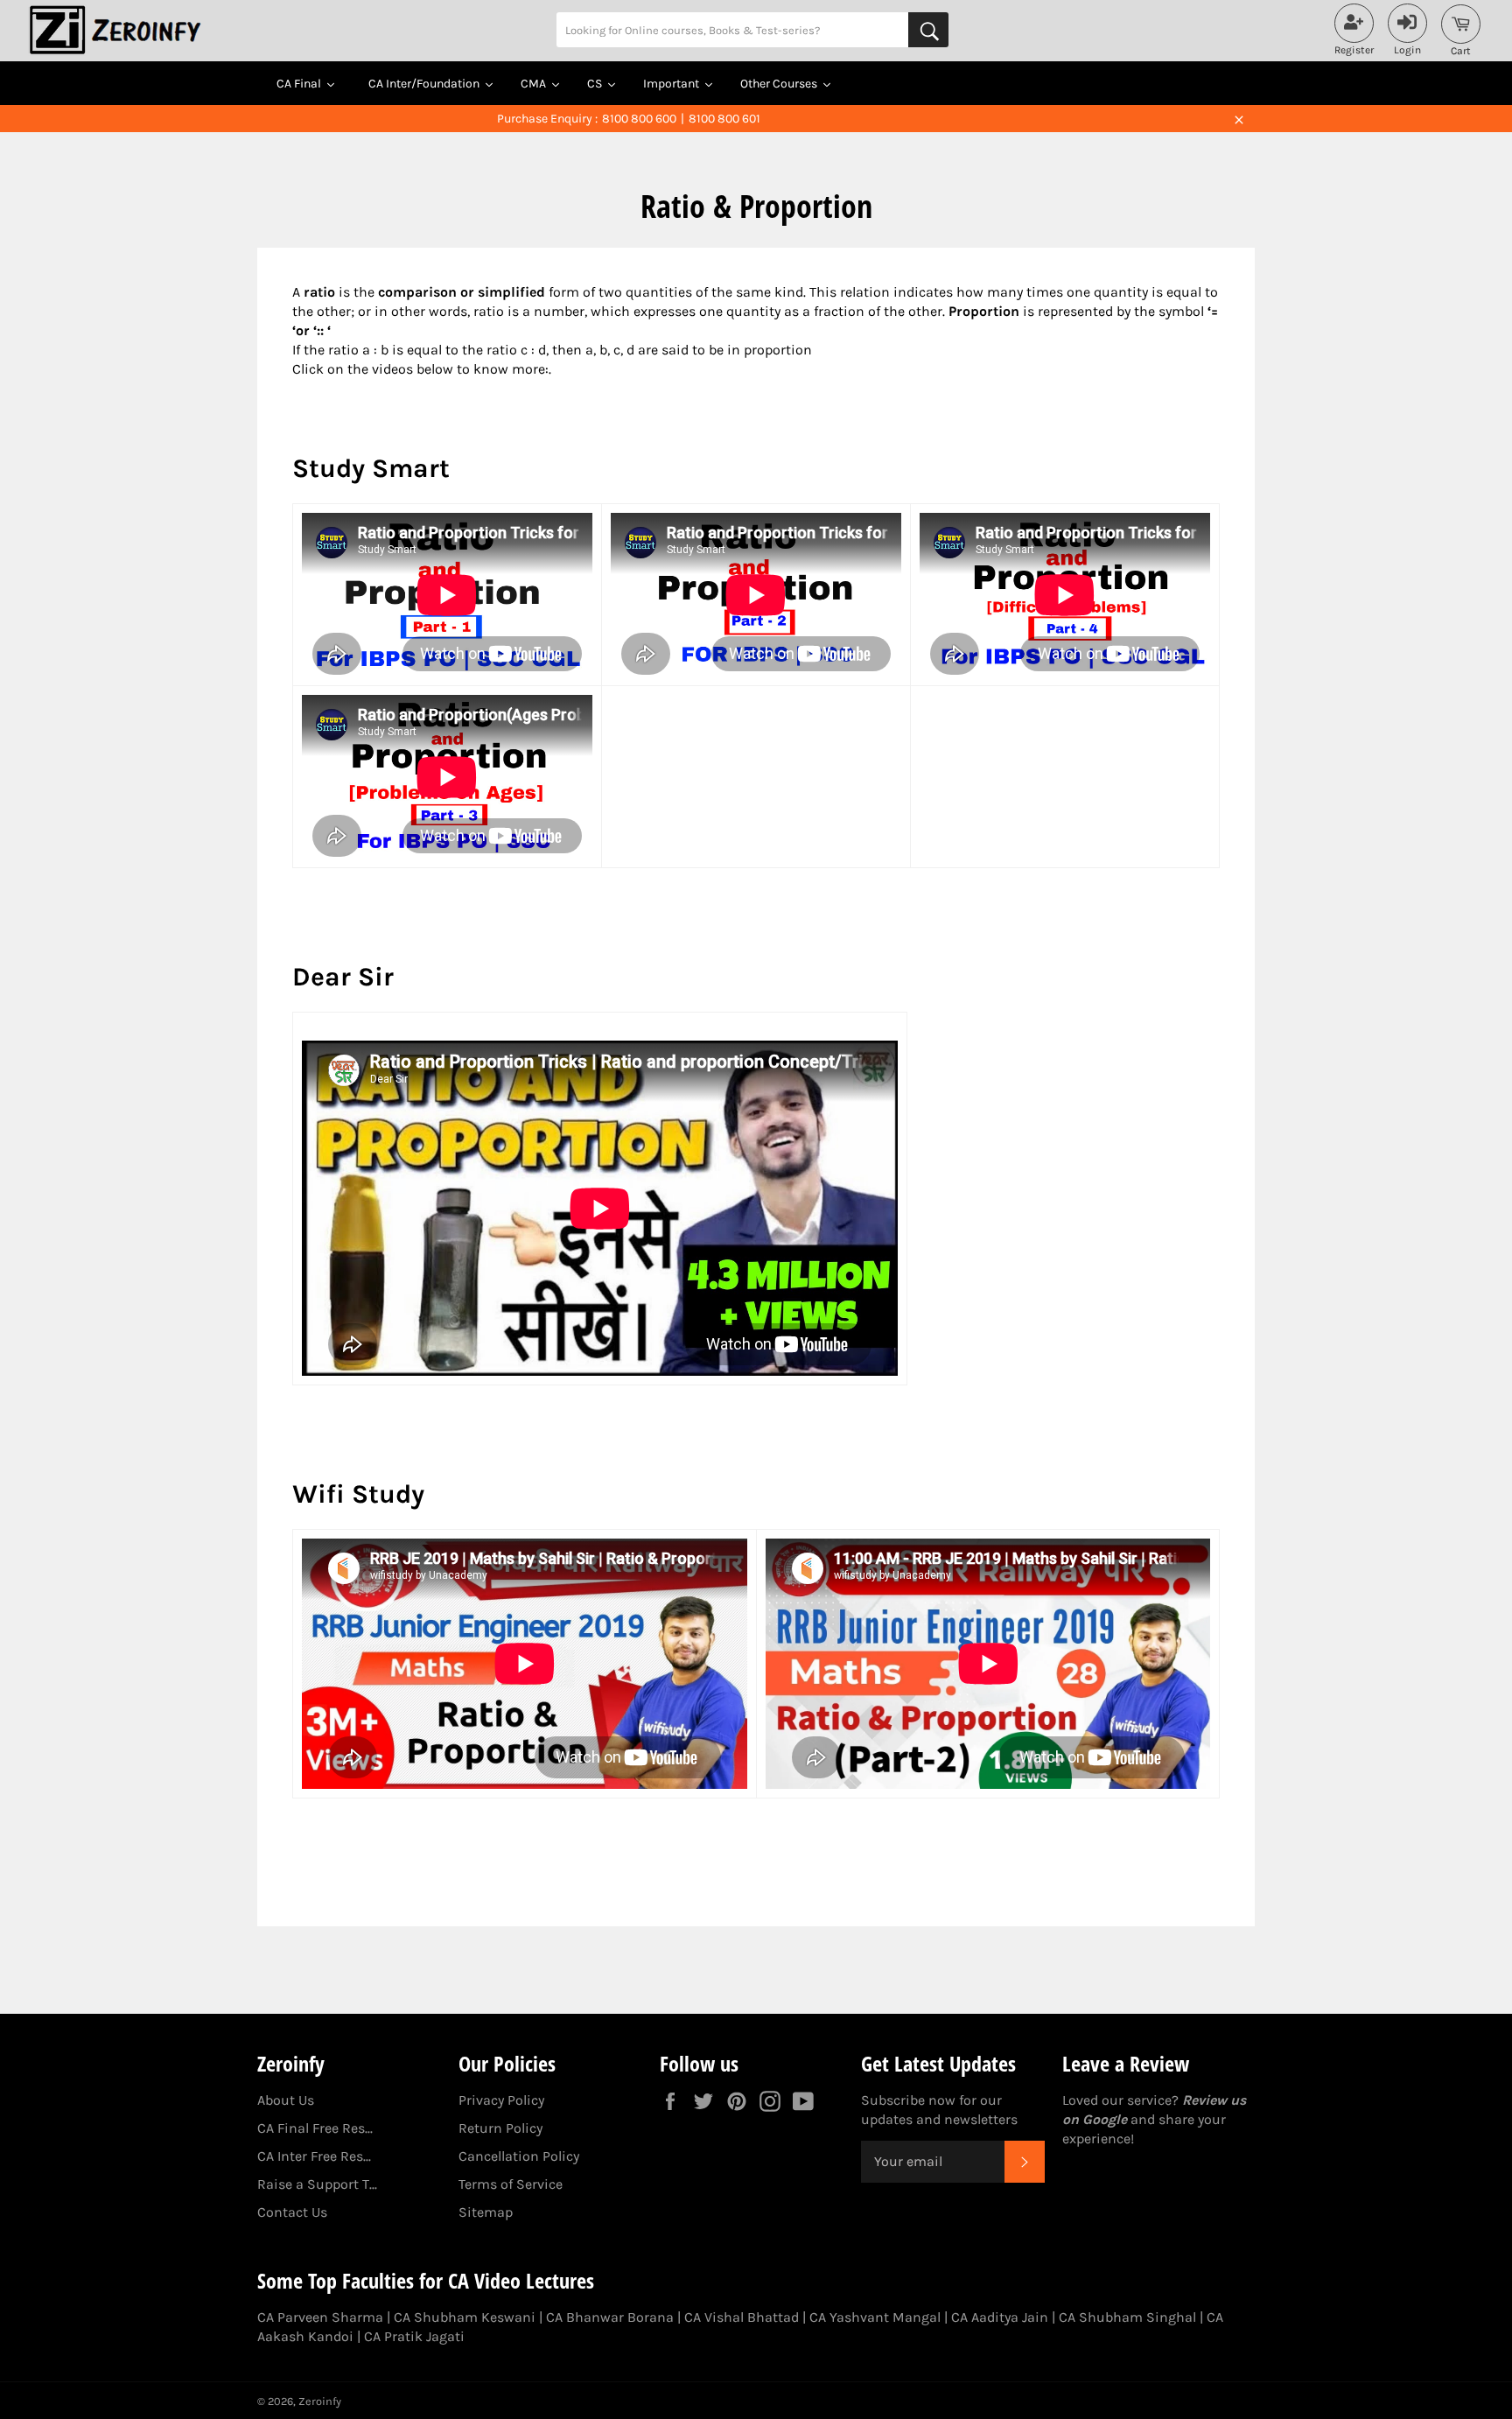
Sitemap (486, 2212)
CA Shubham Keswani (465, 2317)
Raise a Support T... (317, 2184)
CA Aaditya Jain (1000, 2317)
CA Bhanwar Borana (610, 2317)
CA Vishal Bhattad (742, 2317)
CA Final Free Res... (315, 2128)
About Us (286, 2100)
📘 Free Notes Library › (892, 119)
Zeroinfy (320, 2401)
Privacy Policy (501, 2100)
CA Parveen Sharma (320, 2317)
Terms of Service (511, 2184)
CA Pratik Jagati (414, 2336)
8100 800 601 (724, 119)
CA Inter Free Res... (314, 2156)
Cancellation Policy (519, 2156)
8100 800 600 (639, 119)
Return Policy (500, 2128)
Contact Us (292, 2212)
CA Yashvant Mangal (875, 2317)
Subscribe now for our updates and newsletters (939, 2110)
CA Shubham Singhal (1127, 2317)
